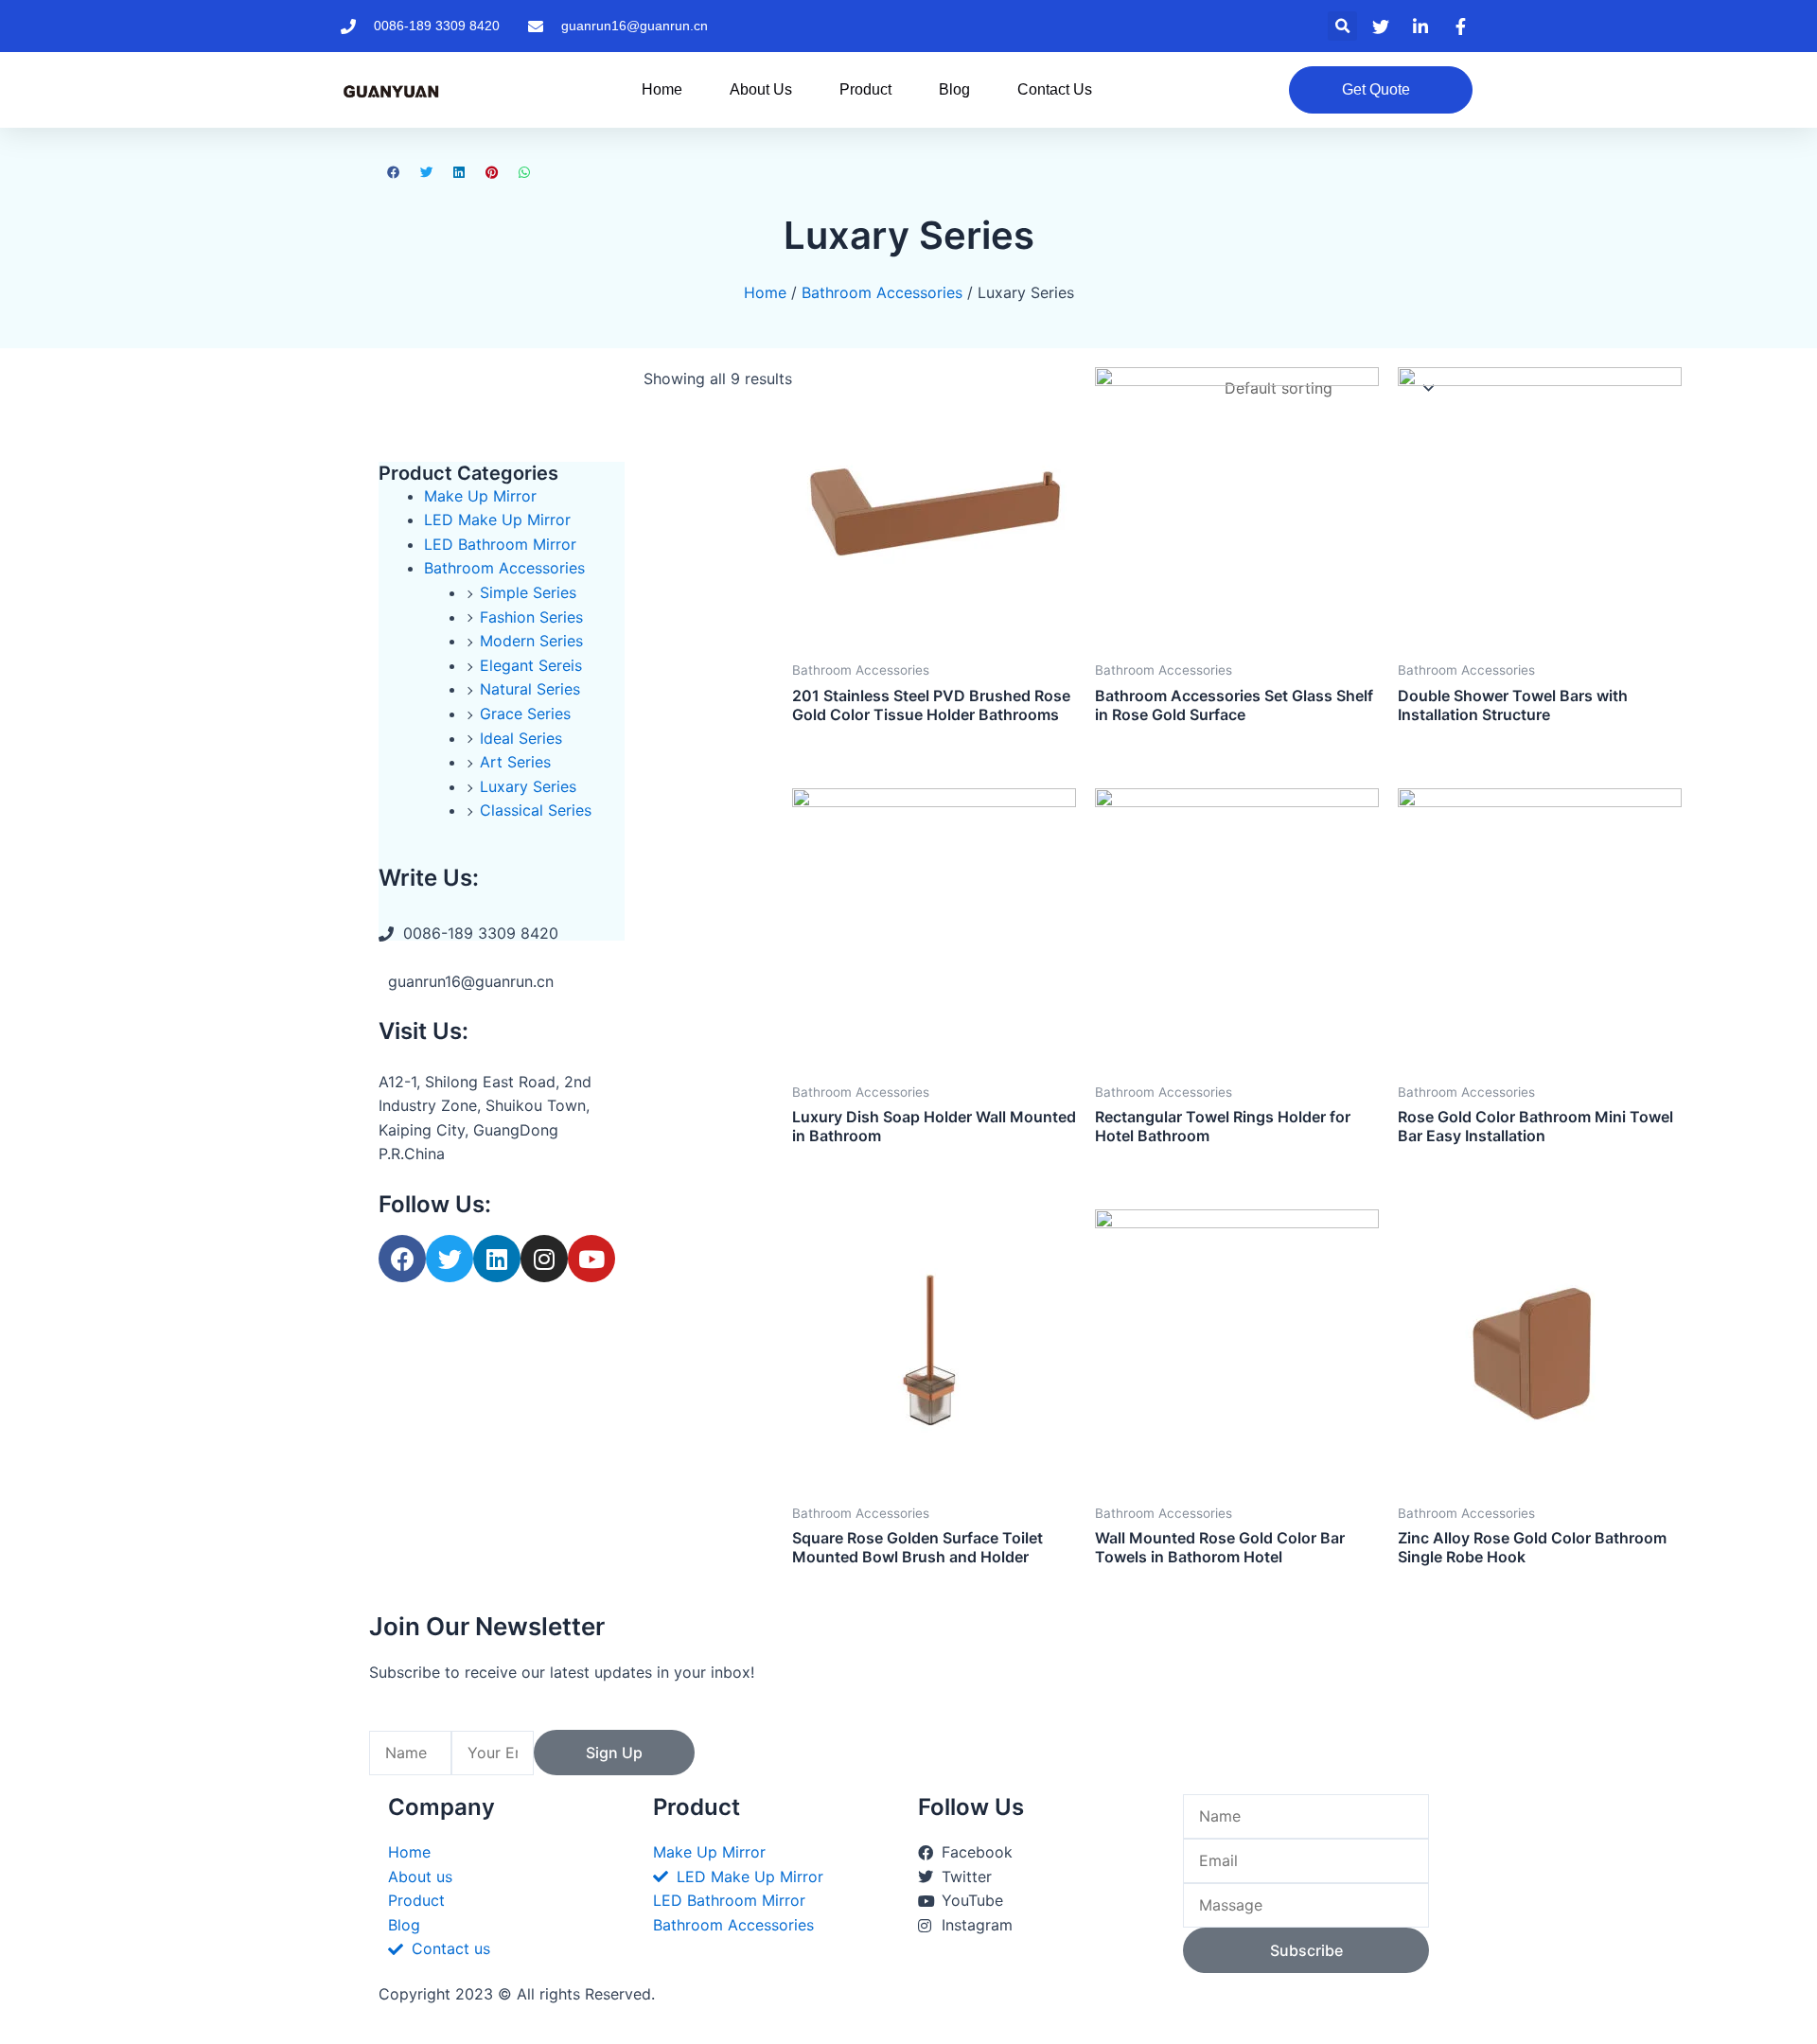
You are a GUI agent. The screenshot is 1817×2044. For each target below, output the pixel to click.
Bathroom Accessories (882, 292)
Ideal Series (521, 738)
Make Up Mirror (480, 496)
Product (865, 89)
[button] (1342, 26)
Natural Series (530, 689)
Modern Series (531, 641)
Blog (954, 89)
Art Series (515, 762)
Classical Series (536, 810)
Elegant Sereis (531, 665)
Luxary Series (528, 786)
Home (662, 89)
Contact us (1055, 89)
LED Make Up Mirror (497, 520)
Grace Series (525, 714)
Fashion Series (531, 617)
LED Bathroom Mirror (500, 544)
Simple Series (528, 592)
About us (761, 89)
